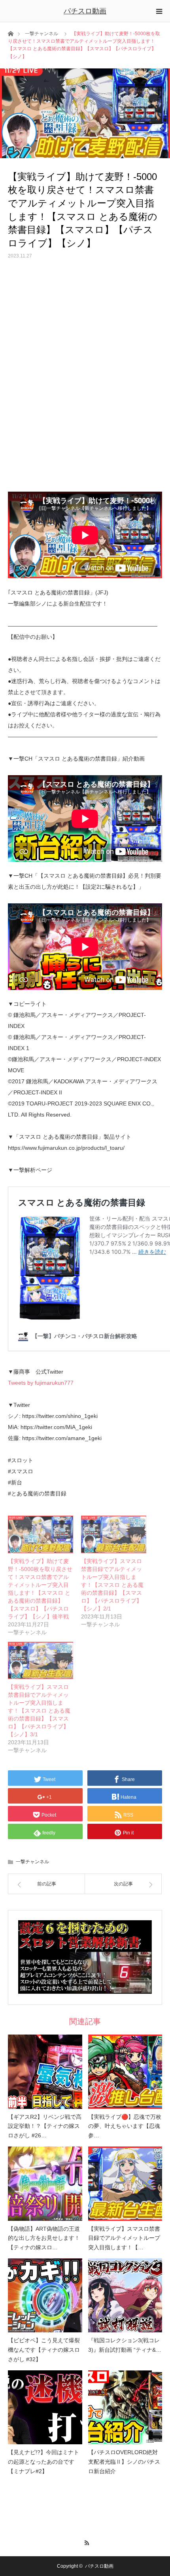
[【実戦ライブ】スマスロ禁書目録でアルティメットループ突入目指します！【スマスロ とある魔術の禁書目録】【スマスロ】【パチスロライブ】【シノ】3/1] (41, 1660)
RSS (85, 2542)
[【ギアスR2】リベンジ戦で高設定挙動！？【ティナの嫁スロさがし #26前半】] (45, 2072)
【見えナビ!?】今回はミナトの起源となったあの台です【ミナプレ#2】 (43, 2462)
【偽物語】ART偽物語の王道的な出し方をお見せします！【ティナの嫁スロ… (44, 2238)
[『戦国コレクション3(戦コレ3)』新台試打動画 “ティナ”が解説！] (125, 2296)
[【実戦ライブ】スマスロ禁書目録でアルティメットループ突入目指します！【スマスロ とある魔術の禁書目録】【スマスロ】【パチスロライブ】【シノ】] (125, 2184)
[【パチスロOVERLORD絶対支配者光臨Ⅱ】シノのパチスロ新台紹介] (125, 2408)
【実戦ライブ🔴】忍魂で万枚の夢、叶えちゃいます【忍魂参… (125, 2126)
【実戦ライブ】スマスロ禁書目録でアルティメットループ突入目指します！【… (124, 2238)
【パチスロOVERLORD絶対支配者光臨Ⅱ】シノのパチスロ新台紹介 (124, 2462)
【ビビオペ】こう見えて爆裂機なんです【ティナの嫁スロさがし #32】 (44, 2350)
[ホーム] (10, 33)
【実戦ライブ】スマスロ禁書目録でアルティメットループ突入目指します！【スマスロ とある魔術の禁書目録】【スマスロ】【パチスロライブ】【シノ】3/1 (39, 1711)
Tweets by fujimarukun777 (41, 1383)
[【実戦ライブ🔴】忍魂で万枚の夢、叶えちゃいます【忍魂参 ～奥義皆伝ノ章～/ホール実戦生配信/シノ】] (125, 2072)
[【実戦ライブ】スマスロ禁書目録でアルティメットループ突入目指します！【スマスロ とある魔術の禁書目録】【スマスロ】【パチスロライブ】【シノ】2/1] (114, 1534)
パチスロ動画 (85, 11)
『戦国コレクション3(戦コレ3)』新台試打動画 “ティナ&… (125, 2345)
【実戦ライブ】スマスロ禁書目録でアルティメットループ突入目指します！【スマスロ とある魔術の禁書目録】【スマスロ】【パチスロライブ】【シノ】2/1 (112, 1585)
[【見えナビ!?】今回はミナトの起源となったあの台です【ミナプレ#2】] (45, 2408)
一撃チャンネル (42, 34)
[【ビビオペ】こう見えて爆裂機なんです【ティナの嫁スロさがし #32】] (45, 2296)
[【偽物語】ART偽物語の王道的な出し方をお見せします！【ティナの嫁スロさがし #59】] (45, 2184)
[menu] (159, 11)
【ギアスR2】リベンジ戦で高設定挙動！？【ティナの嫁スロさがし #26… (45, 2126)
